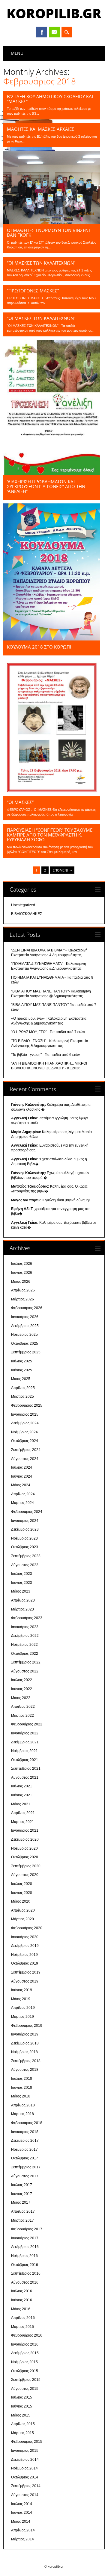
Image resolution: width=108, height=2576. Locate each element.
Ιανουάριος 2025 (25, 1414)
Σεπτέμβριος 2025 (26, 1352)
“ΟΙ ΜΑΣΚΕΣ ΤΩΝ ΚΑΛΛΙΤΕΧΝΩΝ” (41, 263)
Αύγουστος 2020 (25, 1875)
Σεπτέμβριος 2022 (26, 1662)
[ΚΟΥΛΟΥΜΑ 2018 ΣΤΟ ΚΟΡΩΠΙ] (52, 639)
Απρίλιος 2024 (23, 1494)
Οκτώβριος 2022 (25, 1654)
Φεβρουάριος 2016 (27, 2335)
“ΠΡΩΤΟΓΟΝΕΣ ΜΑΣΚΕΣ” (33, 291)
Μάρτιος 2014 (22, 2539)
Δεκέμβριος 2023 (25, 1529)
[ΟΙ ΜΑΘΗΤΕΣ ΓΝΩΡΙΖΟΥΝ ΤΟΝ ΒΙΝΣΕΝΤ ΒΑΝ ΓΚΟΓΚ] (52, 222)
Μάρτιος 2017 (22, 2220)
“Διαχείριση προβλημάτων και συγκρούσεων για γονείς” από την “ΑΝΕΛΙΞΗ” (46, 486)
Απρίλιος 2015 (23, 2424)
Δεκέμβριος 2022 (25, 1636)
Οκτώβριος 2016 (25, 2265)
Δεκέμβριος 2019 (25, 1946)
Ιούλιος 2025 (22, 1361)
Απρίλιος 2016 (23, 2318)
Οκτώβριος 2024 (25, 1441)
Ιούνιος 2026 (22, 1273)
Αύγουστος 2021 (25, 1777)
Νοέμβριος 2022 (24, 1645)
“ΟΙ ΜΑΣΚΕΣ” (20, 802)
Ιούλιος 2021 (22, 1786)
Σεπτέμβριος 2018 (26, 2061)
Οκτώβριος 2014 (25, 2477)
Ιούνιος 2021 (22, 1795)
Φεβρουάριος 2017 (27, 2229)
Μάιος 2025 (21, 1379)
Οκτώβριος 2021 (25, 1760)
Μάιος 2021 (21, 1804)
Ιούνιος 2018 (22, 2088)
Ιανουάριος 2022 (25, 1733)
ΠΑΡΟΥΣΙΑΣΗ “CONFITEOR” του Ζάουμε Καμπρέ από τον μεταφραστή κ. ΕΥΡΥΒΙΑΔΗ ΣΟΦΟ (50, 835)
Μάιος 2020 (21, 1901)
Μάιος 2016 (21, 2309)
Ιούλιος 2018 (22, 2079)
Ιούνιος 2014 (22, 2513)
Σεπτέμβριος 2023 (26, 1556)
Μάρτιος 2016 (22, 2327)
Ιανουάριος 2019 (25, 2034)
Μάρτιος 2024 (22, 1503)
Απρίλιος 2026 (23, 1290)
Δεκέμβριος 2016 (25, 2247)
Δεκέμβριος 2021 (25, 1742)
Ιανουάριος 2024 (25, 1521)
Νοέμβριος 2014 (24, 2468)
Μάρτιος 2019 (22, 2017)
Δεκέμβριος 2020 (25, 1839)
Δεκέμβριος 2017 (25, 2141)
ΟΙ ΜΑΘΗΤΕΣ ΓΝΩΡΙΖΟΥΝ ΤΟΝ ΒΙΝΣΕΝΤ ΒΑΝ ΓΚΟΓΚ (49, 233)
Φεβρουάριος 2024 (27, 1512)
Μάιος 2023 (21, 1591)
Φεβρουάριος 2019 (27, 2026)
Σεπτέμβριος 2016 (26, 2273)
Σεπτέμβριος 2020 (26, 1866)
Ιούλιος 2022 (22, 1680)
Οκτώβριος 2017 (25, 2158)
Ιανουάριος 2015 (25, 2451)
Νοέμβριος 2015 (24, 2362)
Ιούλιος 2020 (22, 1884)
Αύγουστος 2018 (25, 2070)
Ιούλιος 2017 (22, 2185)
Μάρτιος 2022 (22, 1716)
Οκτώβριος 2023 (25, 1547)
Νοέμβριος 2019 (24, 1955)
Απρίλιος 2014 (23, 2530)
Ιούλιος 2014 (22, 2504)
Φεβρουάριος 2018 (27, 2123)
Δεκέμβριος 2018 (25, 2043)
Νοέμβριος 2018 (24, 2052)
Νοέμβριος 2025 (24, 1335)
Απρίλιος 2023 (23, 1600)
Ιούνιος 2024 (22, 1476)
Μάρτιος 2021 (22, 1822)
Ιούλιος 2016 (22, 2291)
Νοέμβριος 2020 (24, 1848)
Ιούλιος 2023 (22, 1574)
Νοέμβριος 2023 (24, 1538)
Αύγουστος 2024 (25, 1459)
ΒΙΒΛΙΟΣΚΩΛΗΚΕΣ (27, 914)
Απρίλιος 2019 (23, 2008)
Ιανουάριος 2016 (25, 2344)
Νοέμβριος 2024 (24, 1432)
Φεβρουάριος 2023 (27, 1618)
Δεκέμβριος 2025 (25, 1326)
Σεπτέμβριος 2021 (26, 1769)
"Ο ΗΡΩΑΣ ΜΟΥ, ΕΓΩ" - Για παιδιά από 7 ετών (48, 1032)
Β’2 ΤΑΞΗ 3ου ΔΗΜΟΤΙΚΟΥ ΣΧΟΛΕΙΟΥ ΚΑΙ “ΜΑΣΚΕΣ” (50, 99)
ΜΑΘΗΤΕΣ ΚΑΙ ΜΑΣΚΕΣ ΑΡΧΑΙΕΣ (41, 129)
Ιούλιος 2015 (22, 2397)
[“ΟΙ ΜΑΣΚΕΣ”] (52, 794)
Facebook (42, 32)
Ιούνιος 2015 (22, 2406)
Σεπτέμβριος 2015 (26, 2380)
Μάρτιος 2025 (22, 1396)
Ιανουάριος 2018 (25, 2132)
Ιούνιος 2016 (22, 2300)
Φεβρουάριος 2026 (27, 1308)
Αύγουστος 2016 (25, 2282)
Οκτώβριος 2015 (25, 2371)
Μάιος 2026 (21, 1282)
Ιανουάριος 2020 (25, 1937)
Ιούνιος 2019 (22, 1990)
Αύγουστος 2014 (25, 2495)
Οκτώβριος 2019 (25, 1963)
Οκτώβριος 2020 (25, 1857)
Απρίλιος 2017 (23, 2211)
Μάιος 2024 (21, 1485)
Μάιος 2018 (21, 2096)
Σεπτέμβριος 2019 (26, 1972)
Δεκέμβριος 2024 (25, 1423)
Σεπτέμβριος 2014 (26, 2486)
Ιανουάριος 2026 (25, 1317)
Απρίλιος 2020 (23, 1910)
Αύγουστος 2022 (25, 1671)
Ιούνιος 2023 (22, 1583)
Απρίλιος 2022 (23, 1707)
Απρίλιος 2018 (23, 2105)
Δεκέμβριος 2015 (25, 2353)
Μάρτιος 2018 (22, 2114)
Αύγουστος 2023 (25, 1565)
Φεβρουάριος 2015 (27, 2442)
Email (54, 32)
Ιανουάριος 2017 (25, 2238)
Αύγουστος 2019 (25, 1981)
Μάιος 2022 (21, 1698)
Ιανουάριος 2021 (25, 1830)
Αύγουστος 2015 (25, 2389)
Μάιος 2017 (21, 2202)
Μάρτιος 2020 (22, 1919)
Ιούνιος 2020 (22, 1893)
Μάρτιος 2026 (22, 1299)
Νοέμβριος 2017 (24, 2150)
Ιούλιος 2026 (22, 1264)
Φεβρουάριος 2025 (27, 1405)
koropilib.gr (54, 13)
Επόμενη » (62, 870)
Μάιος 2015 (21, 2415)
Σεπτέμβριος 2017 (26, 2167)
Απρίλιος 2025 (23, 1388)
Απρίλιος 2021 (23, 1813)
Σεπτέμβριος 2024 (26, 1450)
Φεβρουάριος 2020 (27, 1928)
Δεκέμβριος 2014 (25, 2460)
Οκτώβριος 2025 (25, 1344)
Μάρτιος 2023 (22, 1609)
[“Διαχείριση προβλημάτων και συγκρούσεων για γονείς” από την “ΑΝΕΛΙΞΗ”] (52, 474)
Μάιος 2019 (21, 1999)
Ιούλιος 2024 (22, 1467)
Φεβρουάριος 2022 (27, 1724)
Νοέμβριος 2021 (24, 1751)
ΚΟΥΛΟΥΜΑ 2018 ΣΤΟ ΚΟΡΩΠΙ (39, 647)
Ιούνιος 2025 (22, 1370)
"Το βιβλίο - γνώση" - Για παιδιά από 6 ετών (45, 1055)
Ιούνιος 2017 (22, 2194)
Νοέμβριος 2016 (24, 2256)
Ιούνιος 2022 (22, 1689)
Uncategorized (23, 905)
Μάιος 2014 (21, 2522)
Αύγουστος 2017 (25, 2176)
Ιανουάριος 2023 (25, 1627)
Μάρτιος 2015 (22, 2433)
